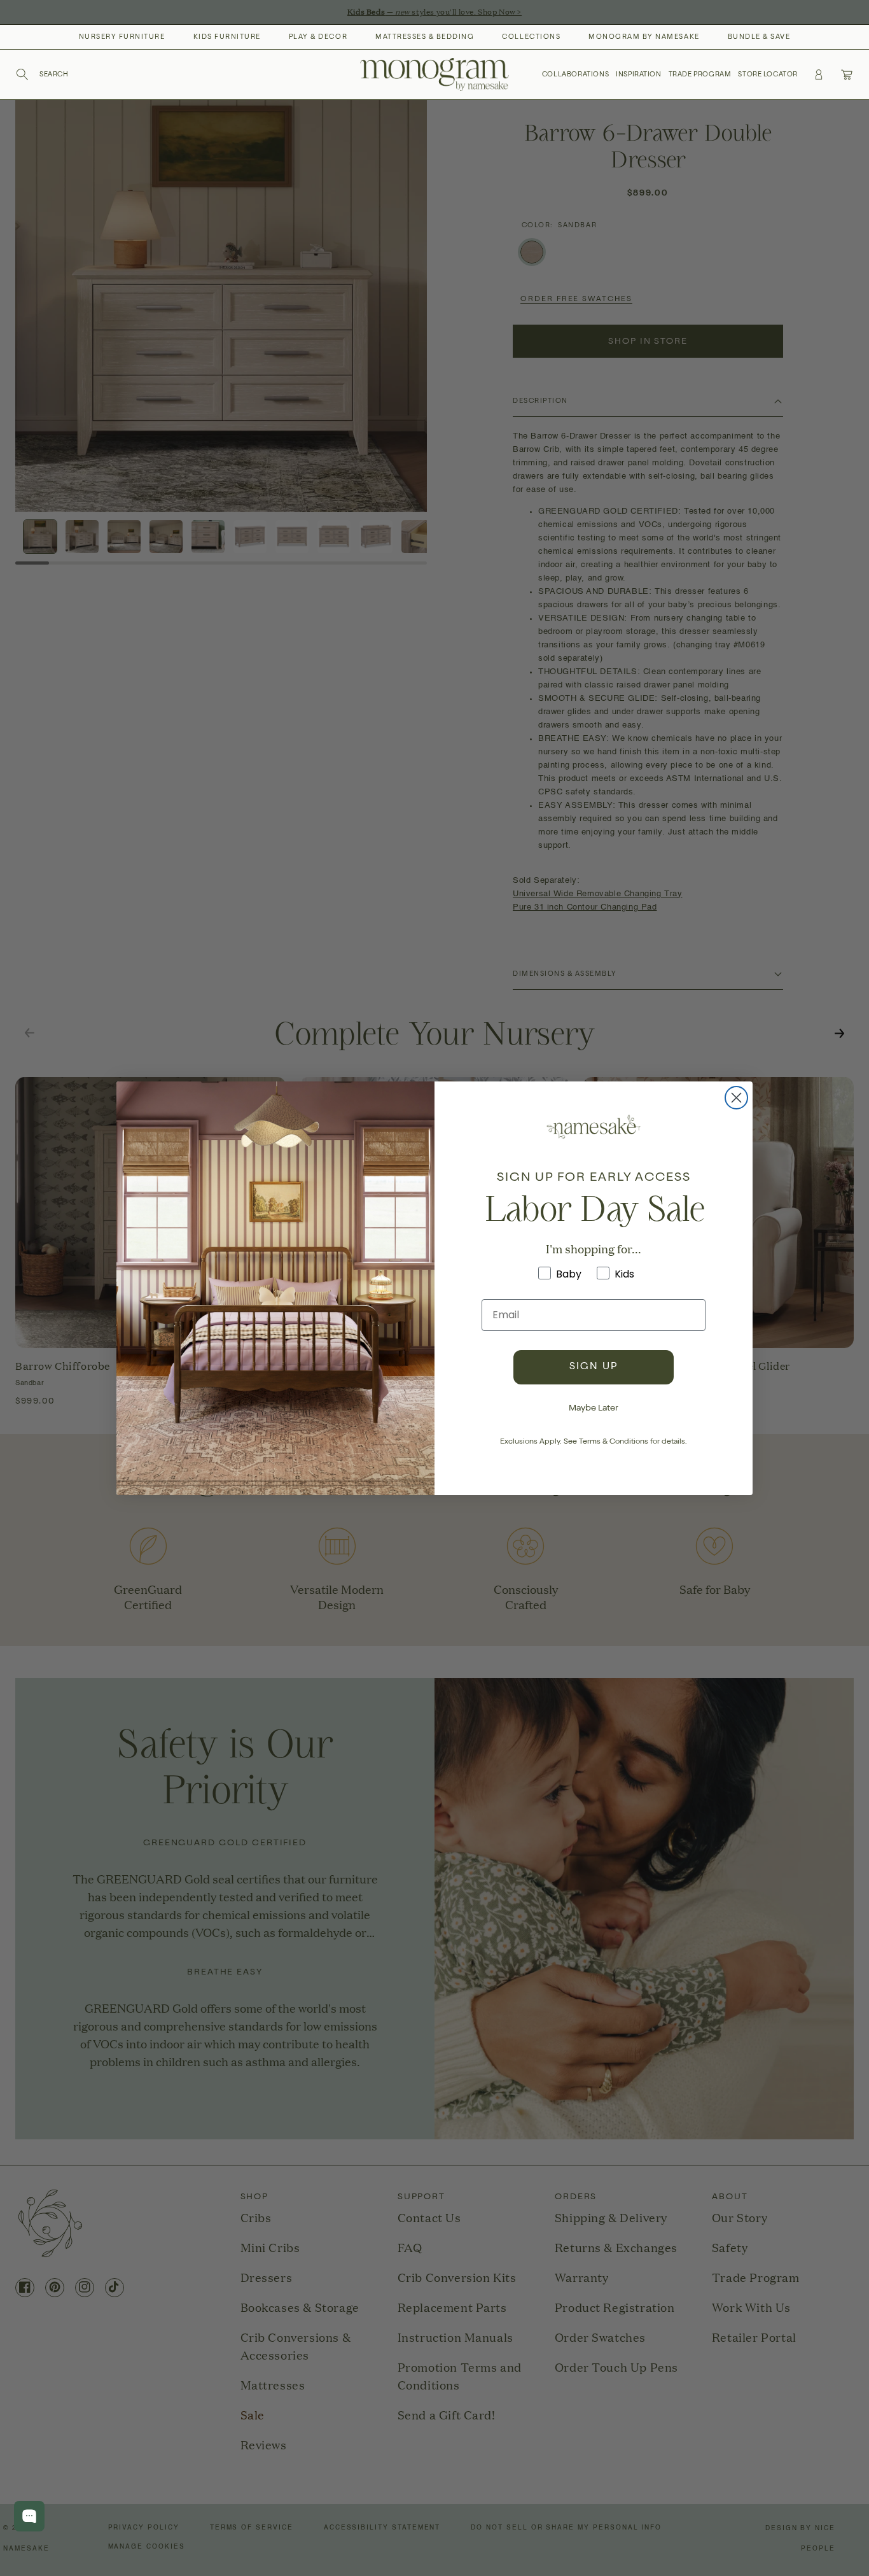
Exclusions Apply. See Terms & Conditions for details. (594, 1442)
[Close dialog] (736, 1098)
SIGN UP (594, 1367)
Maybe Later (594, 1409)
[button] (42, 74)
